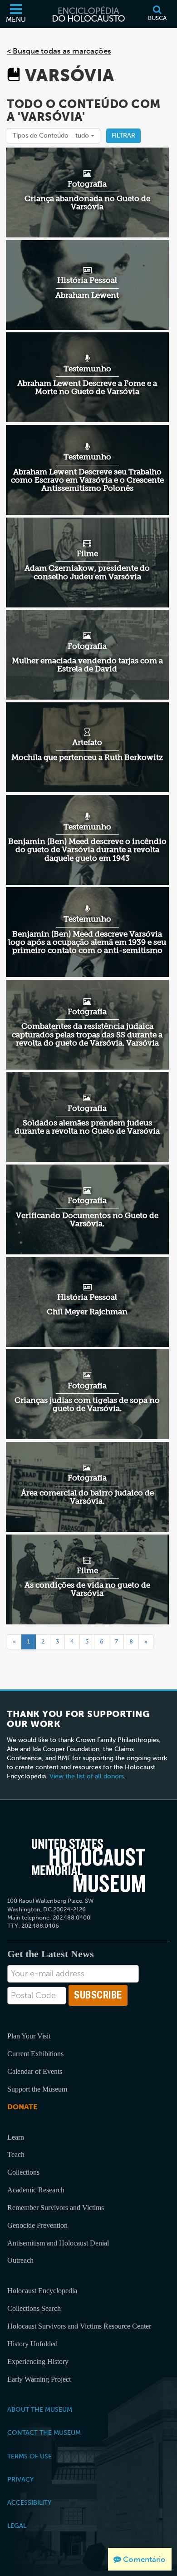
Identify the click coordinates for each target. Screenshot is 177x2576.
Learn (16, 2137)
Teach (16, 2154)
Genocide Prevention (37, 2225)
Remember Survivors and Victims (56, 2208)
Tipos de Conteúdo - (52, 136)
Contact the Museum (44, 2433)
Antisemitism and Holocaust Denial (58, 2243)
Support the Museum (37, 2089)
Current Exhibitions (35, 2054)
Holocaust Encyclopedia (42, 2291)
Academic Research (36, 2190)
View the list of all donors (87, 1776)
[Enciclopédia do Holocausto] (88, 14)
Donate (22, 2107)
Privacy (20, 2479)
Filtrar (123, 136)
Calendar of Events (35, 2071)
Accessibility (29, 2502)
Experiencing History (38, 2361)
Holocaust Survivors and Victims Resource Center (79, 2326)
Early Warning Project (39, 2379)
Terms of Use (29, 2456)
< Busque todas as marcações (59, 51)
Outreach (20, 2260)
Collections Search (34, 2308)
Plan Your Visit (29, 2036)
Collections (23, 2172)
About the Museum (40, 2409)
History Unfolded (32, 2344)
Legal (17, 2526)
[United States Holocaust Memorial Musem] (89, 1865)
